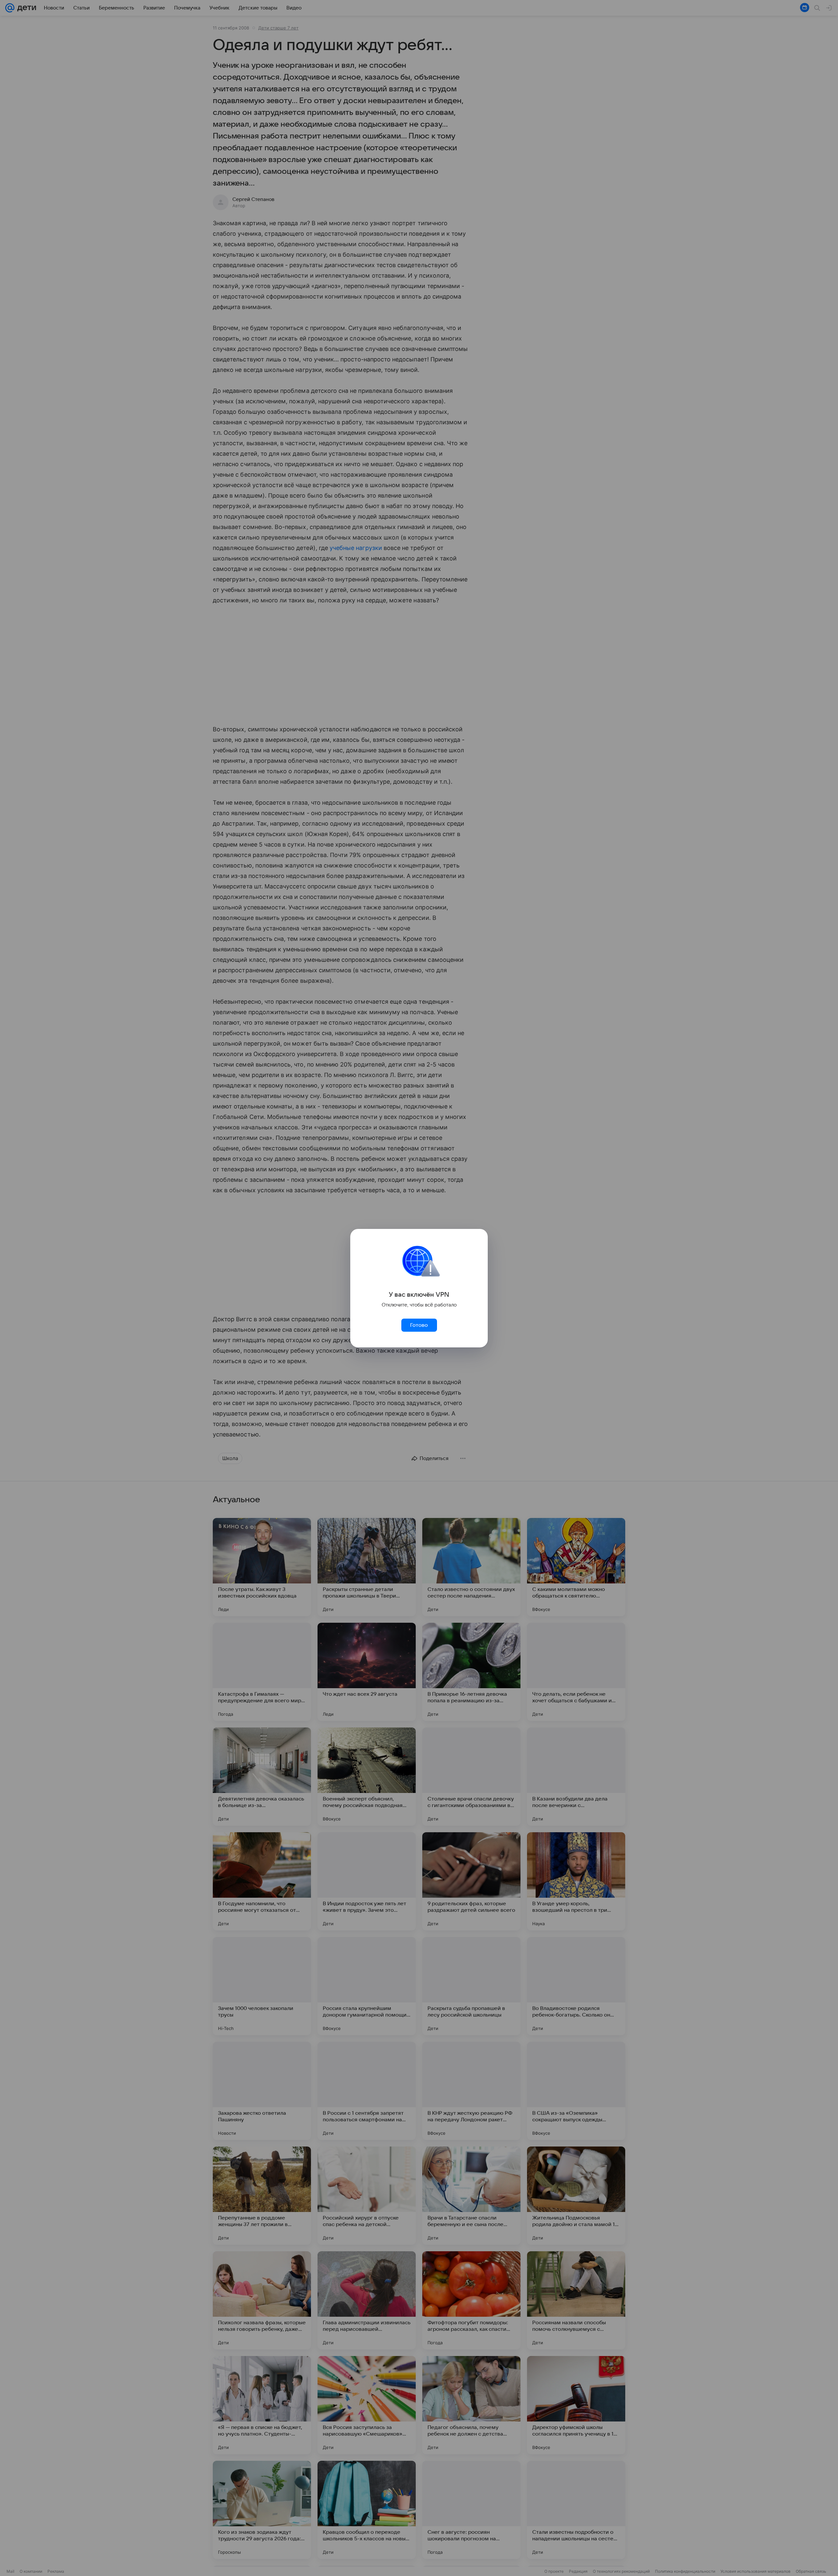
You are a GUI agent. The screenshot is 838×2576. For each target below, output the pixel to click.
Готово (419, 1325)
